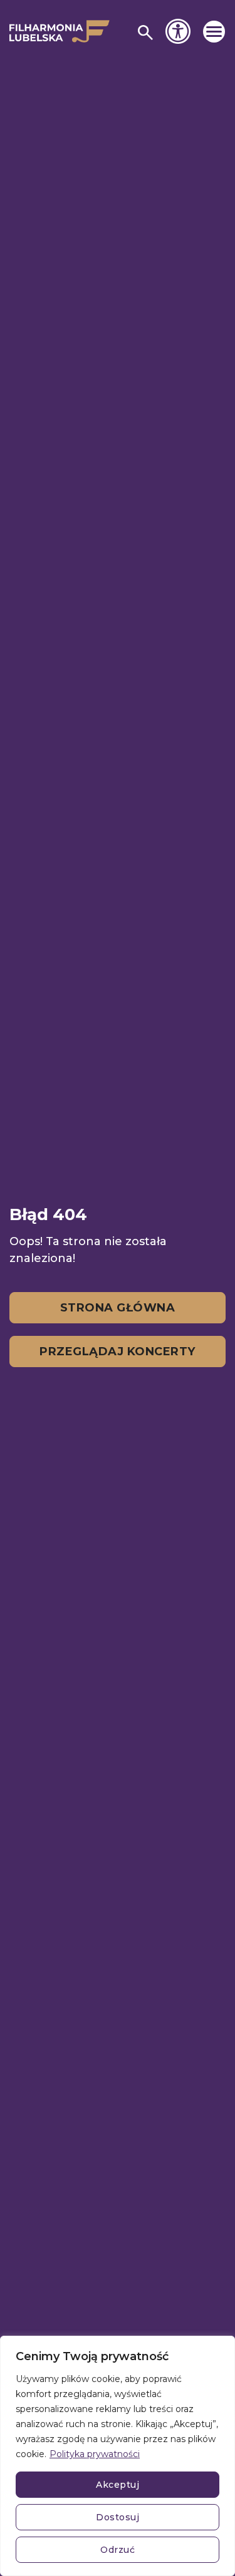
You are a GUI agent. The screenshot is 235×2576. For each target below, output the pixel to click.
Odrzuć (118, 2550)
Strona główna (118, 1308)
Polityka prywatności (95, 2454)
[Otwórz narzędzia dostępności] (178, 31)
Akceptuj (118, 2485)
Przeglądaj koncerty (118, 1352)
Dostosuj (118, 2517)
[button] (214, 32)
